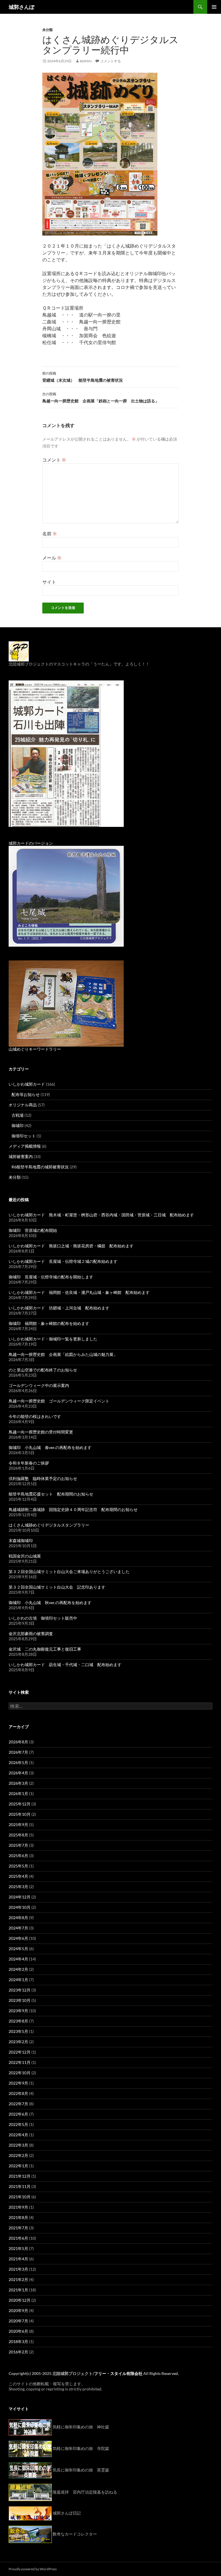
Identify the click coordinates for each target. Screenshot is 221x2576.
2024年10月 (20, 1907)
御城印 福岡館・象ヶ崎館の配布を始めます (49, 1323)
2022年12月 (20, 2052)
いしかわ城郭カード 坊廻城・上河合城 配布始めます (59, 1308)
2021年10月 (20, 2197)
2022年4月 (18, 2135)
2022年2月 (18, 2155)
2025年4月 (18, 1876)
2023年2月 (18, 2042)
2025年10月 (20, 1814)
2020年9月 (18, 2310)
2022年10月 (20, 2073)
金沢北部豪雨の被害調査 (31, 1634)
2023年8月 (18, 2021)
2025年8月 (18, 1835)
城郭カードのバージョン (31, 843)
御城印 (18, 1125)
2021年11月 (20, 2186)
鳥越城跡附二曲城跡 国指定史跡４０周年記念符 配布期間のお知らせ (73, 1509)
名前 (50, 533)
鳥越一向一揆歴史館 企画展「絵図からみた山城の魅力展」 (63, 1354)
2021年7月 (18, 2228)
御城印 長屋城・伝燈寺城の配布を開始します (51, 1277)
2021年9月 (18, 2207)
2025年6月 (18, 1856)
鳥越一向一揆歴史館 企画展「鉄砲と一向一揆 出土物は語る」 (101, 398)
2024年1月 (18, 1980)
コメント (54, 460)
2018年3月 (18, 2341)
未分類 (47, 30)
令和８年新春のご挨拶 (29, 1463)
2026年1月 (18, 1793)
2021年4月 (18, 2259)
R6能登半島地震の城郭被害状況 (40, 1167)
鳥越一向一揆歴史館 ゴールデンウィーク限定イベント (59, 1401)
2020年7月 (18, 2321)
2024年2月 (18, 1969)
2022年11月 (20, 2062)
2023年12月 (20, 1990)
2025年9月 (18, 1825)
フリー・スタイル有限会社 (118, 2373)
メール (52, 558)
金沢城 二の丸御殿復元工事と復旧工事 (45, 1649)
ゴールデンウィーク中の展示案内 (39, 1385)
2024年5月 (18, 1949)
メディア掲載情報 (25, 1146)
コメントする (110, 61)
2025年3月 (18, 1887)
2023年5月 (18, 2031)
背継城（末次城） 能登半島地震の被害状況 (83, 377)
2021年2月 (18, 2279)
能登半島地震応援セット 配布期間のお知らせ (51, 1494)
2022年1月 (18, 2166)
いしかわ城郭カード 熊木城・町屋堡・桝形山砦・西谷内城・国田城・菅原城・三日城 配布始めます (101, 1215)
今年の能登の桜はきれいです (35, 1416)
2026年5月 (18, 1762)
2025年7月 (18, 1845)
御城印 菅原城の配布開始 (33, 1230)
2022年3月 (18, 2145)
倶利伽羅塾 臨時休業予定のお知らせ (43, 1478)
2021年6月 (18, 2238)
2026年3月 (18, 1783)
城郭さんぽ (22, 7)
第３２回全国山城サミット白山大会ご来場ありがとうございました (69, 1571)
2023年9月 (18, 2011)
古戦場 (18, 1115)
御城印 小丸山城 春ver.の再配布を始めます (50, 1447)
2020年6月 (18, 2331)
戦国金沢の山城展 (25, 1556)
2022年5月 (18, 2124)
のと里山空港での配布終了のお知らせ (43, 1370)
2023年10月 (20, 2000)
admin (86, 61)
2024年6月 (18, 1938)
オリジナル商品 (23, 1105)
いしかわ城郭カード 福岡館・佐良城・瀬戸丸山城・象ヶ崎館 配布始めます (79, 1292)
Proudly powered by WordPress (33, 2569)
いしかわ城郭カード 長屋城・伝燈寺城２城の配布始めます (63, 1261)
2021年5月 (18, 2248)
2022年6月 (18, 2114)
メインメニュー (214, 7)
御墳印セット (24, 1136)
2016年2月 (18, 2352)
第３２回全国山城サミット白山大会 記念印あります (57, 1587)
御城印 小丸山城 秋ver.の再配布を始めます (50, 1602)
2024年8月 (18, 1918)
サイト (49, 582)
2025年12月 (20, 1804)
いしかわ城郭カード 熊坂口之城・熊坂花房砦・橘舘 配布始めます (71, 1246)
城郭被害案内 (21, 1156)
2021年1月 (18, 2290)
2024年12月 (20, 1897)
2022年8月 (18, 2093)
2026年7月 (18, 1752)
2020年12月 (20, 2300)
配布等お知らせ (26, 1094)
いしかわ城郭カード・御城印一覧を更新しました (53, 1339)
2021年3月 (18, 2269)
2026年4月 (18, 1773)
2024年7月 (18, 1928)
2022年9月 (18, 2083)
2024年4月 (18, 1959)
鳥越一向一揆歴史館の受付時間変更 (41, 1432)
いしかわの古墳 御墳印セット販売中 (43, 1618)
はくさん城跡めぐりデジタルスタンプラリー (49, 1525)
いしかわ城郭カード (27, 1084)
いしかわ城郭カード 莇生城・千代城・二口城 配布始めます (65, 1665)
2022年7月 (18, 2104)
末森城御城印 (21, 1540)
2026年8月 (18, 1742)
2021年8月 (18, 2217)
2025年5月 (18, 1866)
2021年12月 (20, 2176)
